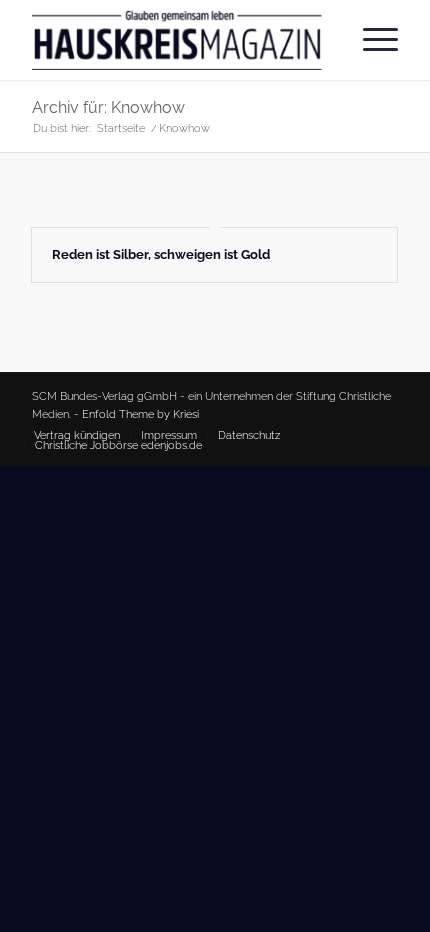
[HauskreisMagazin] (178, 40)
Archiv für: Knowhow (108, 107)
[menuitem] (370, 40)
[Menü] (370, 40)
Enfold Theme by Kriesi (140, 414)
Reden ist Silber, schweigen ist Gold (161, 254)
